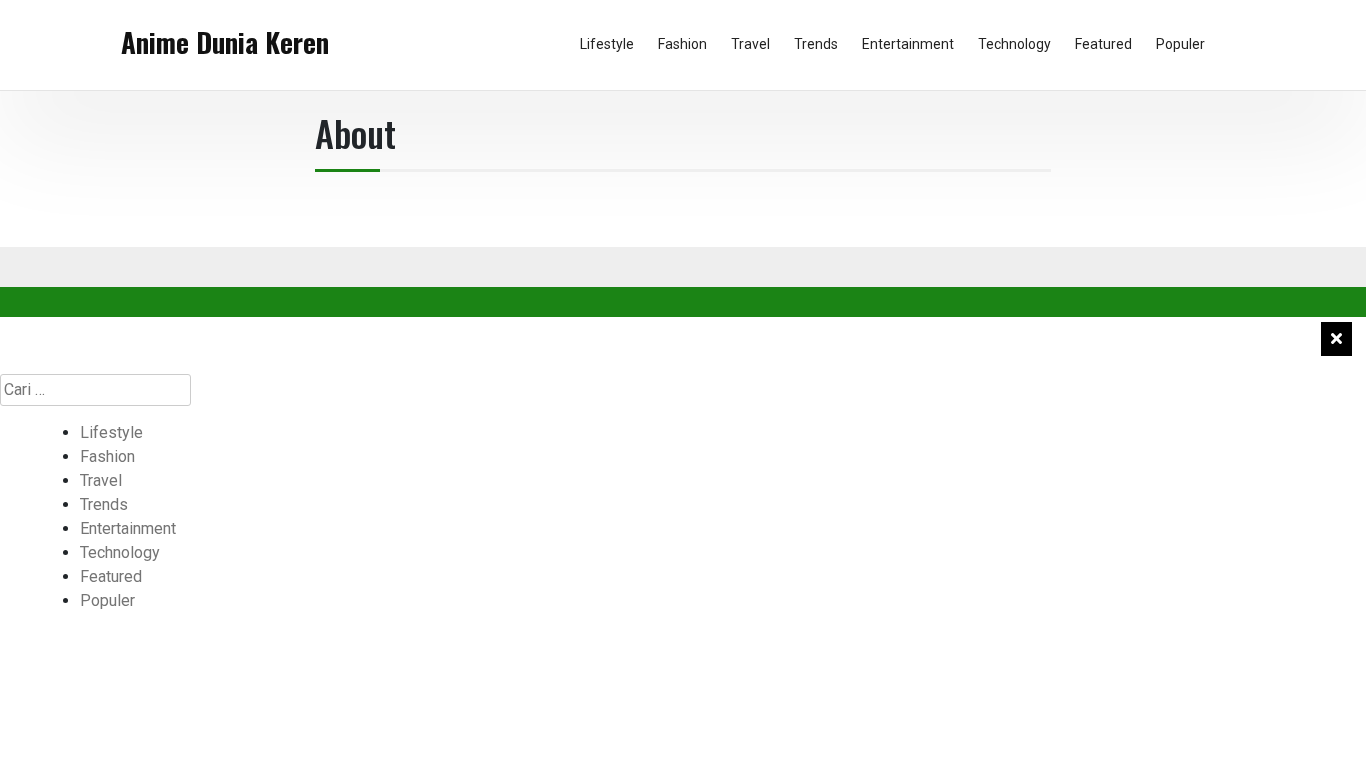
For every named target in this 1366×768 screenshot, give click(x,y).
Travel (750, 44)
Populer (1180, 44)
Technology (1014, 44)
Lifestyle (607, 44)
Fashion (682, 44)
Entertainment (908, 44)
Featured (1103, 44)
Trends (816, 44)
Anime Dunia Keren (225, 42)
